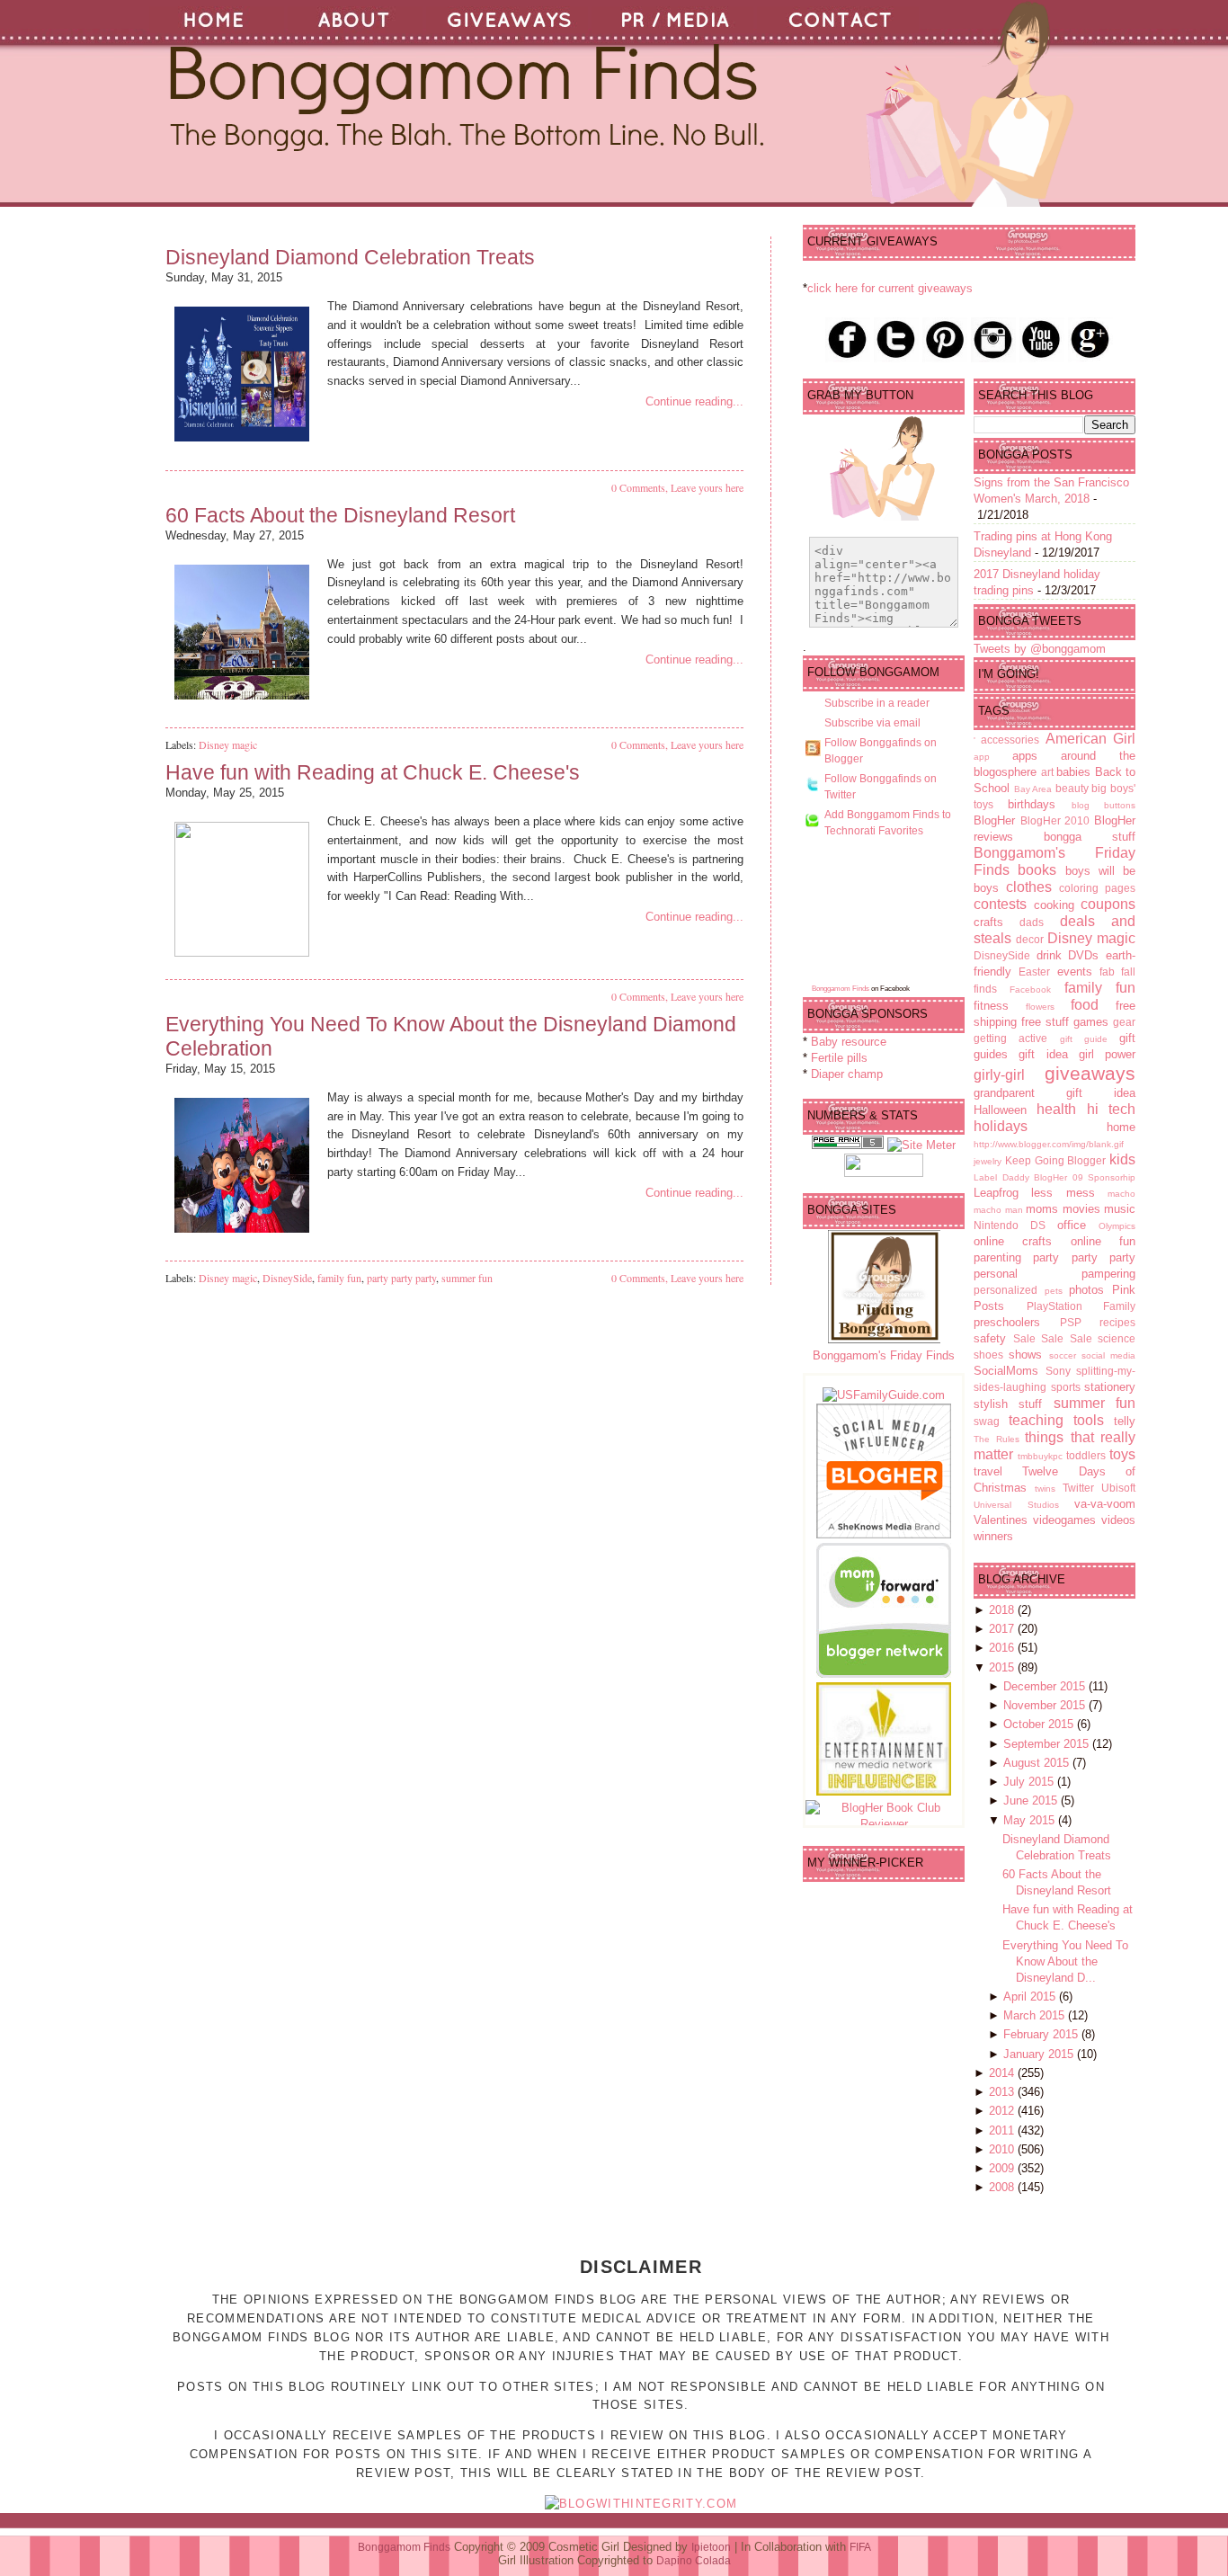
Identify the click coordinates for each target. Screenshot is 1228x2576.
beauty (1072, 788)
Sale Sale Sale (1053, 1338)
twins (1045, 1489)
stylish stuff (1008, 1404)
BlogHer (994, 820)
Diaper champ (847, 1074)
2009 (1003, 2168)
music (1120, 1209)
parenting (997, 1257)
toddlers (1086, 1455)
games (1091, 1022)
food (1085, 1005)
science (1117, 1338)
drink (1049, 955)
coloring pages (1097, 888)
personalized (1006, 1290)
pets (1054, 1291)
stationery (1110, 1387)
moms (1042, 1209)
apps (1025, 756)
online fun (1103, 1241)
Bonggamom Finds (841, 989)
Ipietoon (711, 2547)
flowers (1040, 1007)
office (1072, 1225)
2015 (1003, 1667)
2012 (1003, 2111)
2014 (1003, 2073)
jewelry (988, 1161)
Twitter (1078, 1488)
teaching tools (1056, 1420)
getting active (1010, 1038)
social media (1108, 1355)
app (982, 757)
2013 (1003, 2092)
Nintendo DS (1010, 1225)
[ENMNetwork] (884, 1792)
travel (988, 1471)
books (1037, 870)
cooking (1054, 905)
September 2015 (1048, 1744)
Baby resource (849, 1042)
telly (1125, 1421)
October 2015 (1040, 1724)
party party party (401, 1278)
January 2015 (1040, 2054)
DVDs (1083, 955)
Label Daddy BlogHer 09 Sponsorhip (1054, 1177)
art (1047, 772)
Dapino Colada (694, 2561)
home (1121, 1127)
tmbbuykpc (1040, 1456)
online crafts (1013, 1241)
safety (990, 1338)
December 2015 (1046, 1686)
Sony (1058, 1371)
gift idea (1043, 1054)
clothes (1029, 887)
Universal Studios (1016, 1505)
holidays (1001, 1126)
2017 (1003, 1629)
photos (1086, 1290)
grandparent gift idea (1054, 1093)
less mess (1063, 1193)
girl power (1107, 1054)
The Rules (997, 1439)
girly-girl (999, 1075)
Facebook (1030, 989)
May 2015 (1031, 1820)
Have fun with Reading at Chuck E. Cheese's (373, 772)
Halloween (1000, 1110)
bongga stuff (1090, 837)
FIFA (860, 2547)
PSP (1071, 1322)
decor (1030, 939)
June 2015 (1032, 1801)
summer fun (467, 1278)
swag (987, 1421)
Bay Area (1033, 789)
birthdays (1032, 804)
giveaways (1090, 1073)
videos (1118, 1520)
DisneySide (287, 1278)
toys (1122, 1454)
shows (1025, 1355)
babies (1073, 772)
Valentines (1001, 1520)
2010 (1003, 2149)
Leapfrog (996, 1193)
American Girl (1090, 739)
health (1056, 1109)
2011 (1003, 2130)
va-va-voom (1105, 1504)
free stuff (1045, 1022)
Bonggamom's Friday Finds (884, 1355)
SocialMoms (1006, 1371)
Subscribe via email (872, 723)
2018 (1003, 1610)
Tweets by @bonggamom (1040, 649)
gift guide (1084, 1039)
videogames (1064, 1520)
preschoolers (1007, 1322)
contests (1000, 904)
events (1075, 972)
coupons (1108, 904)
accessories (1010, 740)
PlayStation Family (1081, 1306)
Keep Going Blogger (1056, 1160)
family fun (339, 1278)
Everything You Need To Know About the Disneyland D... (1065, 1961)
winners (993, 1536)
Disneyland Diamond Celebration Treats (350, 257)
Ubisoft (1118, 1488)
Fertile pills (839, 1058)
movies (1081, 1209)
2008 (1003, 2187)
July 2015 (1030, 1782)
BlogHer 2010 (1055, 820)
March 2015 (1036, 2015)
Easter (1034, 972)
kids (1122, 1159)
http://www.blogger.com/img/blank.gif (1049, 1144)
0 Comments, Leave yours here (677, 487)
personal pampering (1054, 1274)
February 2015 (1042, 2034)
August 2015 (1038, 1763)
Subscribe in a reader (877, 703)
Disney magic (228, 744)
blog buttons (1103, 805)
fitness (991, 1006)
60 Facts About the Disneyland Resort (340, 515)
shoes (988, 1355)
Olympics (1117, 1226)
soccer (1063, 1355)
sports (1066, 1387)
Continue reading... (694, 401)
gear (1124, 1022)
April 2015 (1031, 1997)
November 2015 (1046, 1705)
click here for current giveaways (890, 288)
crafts (988, 922)
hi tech (1111, 1109)
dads (1032, 922)
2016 (1003, 1648)
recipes (1117, 1322)
